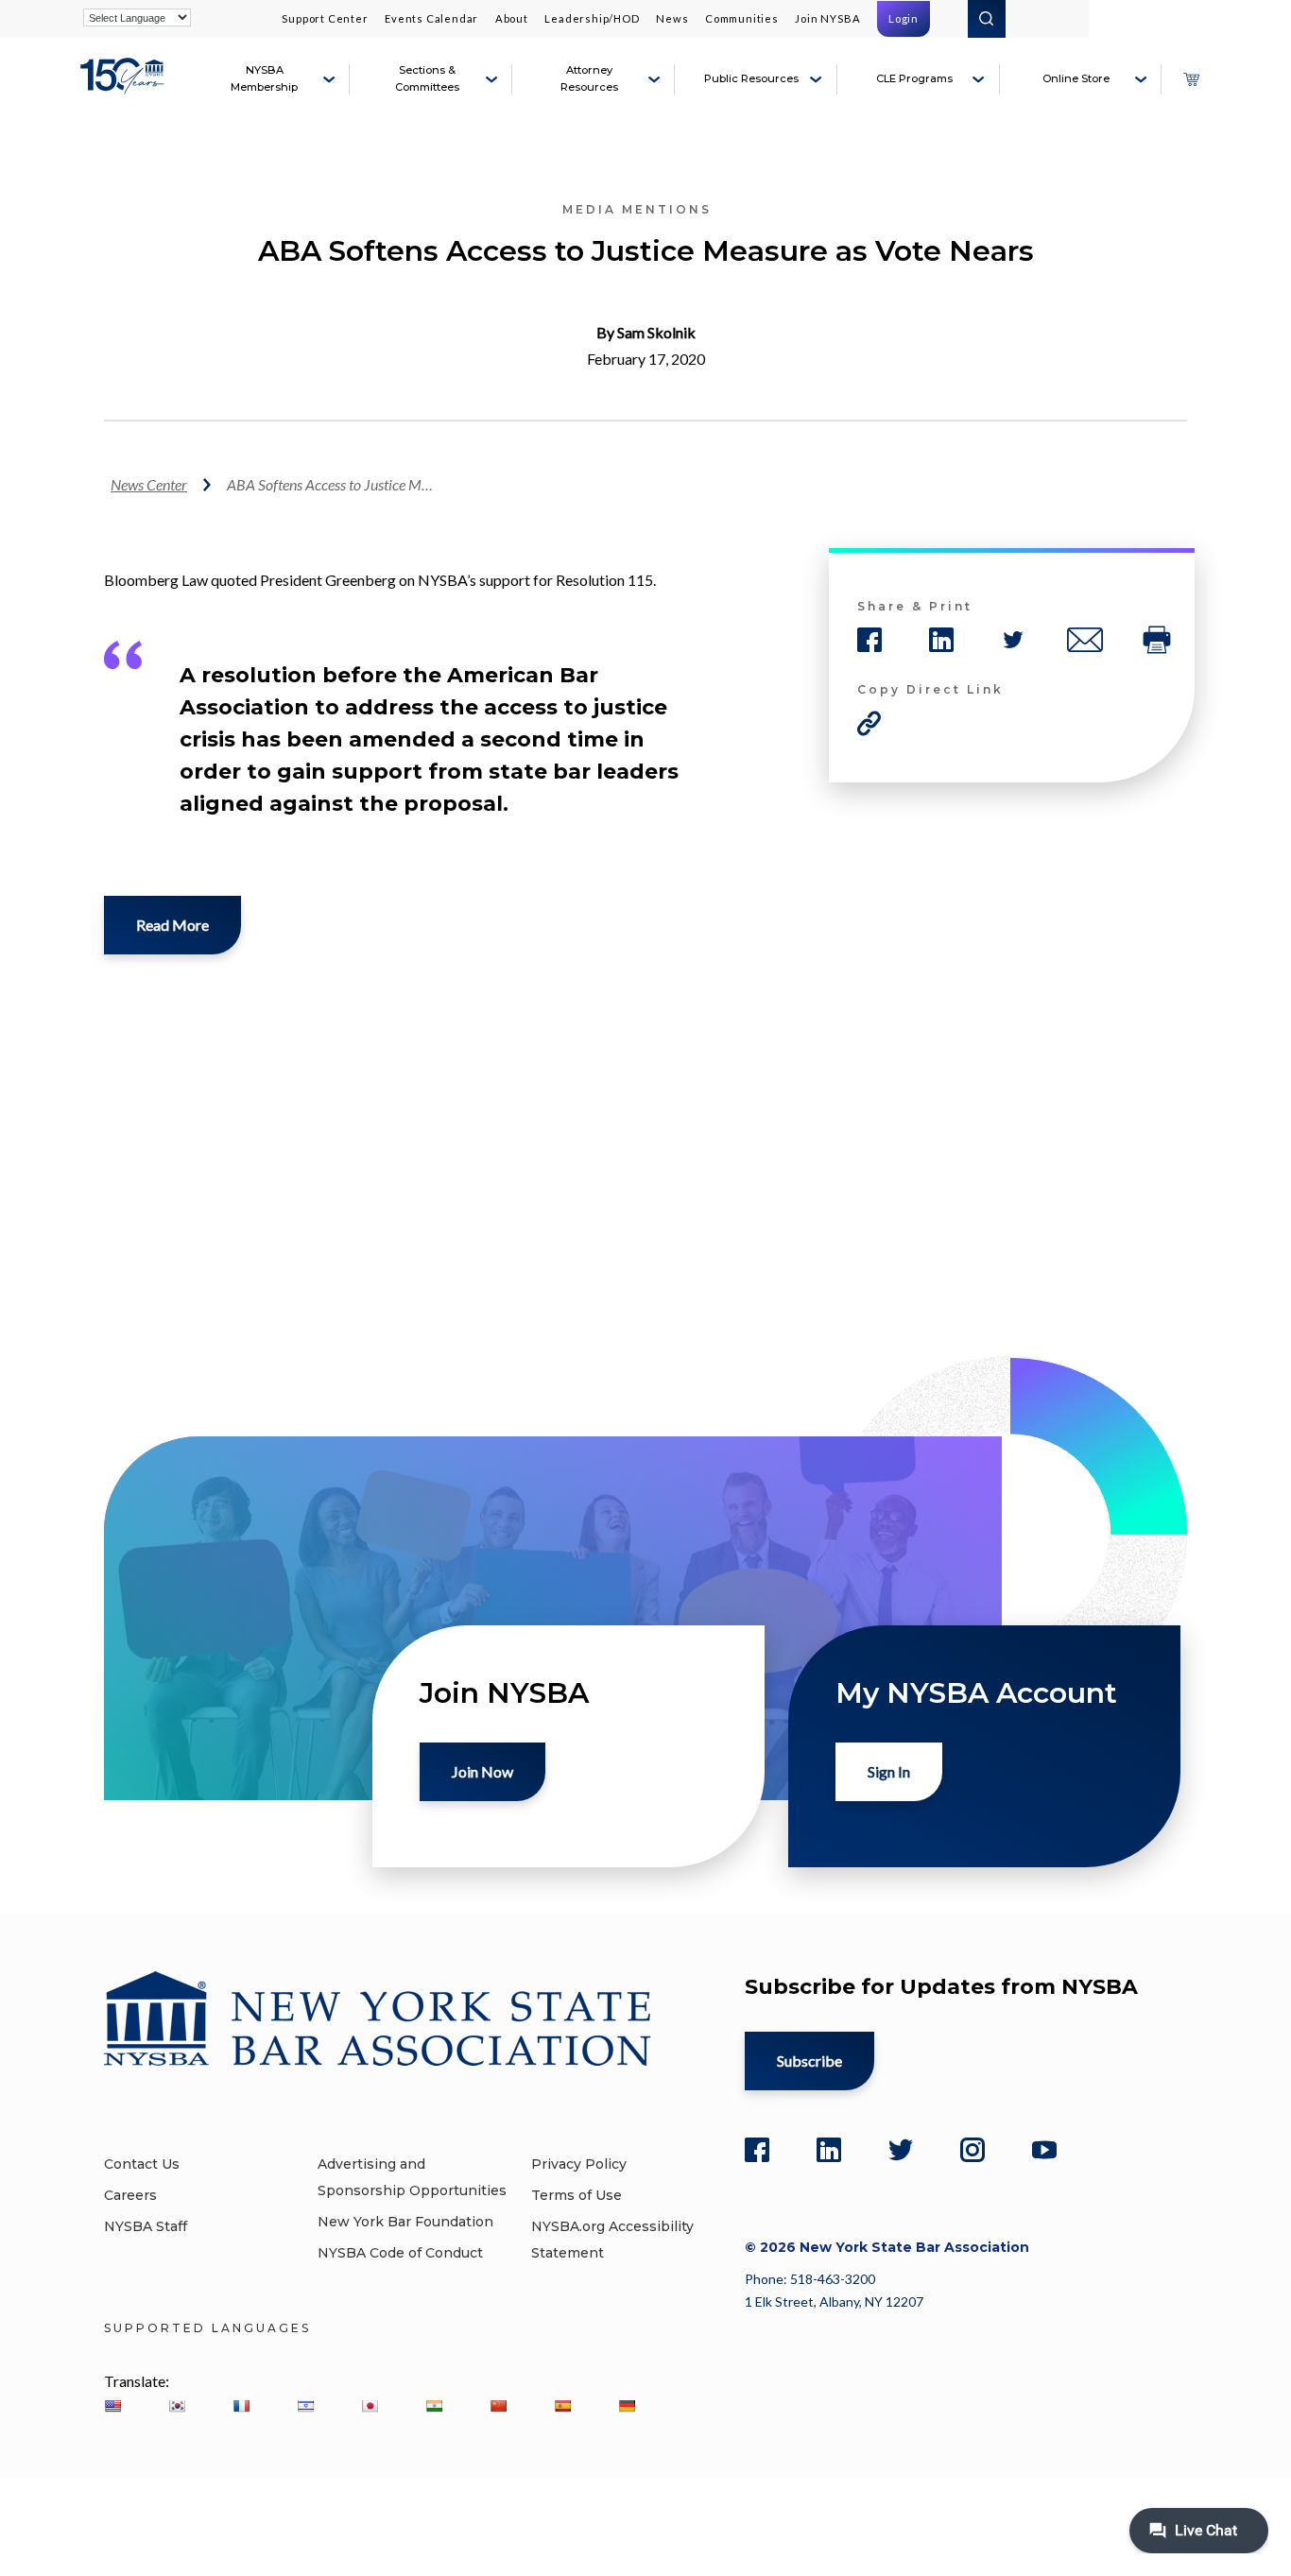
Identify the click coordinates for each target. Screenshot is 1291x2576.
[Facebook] (757, 2150)
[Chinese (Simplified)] (498, 2406)
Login (904, 18)
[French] (241, 2406)
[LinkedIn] (829, 2150)
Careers (130, 2195)
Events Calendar (431, 18)
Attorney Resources (589, 78)
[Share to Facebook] (869, 640)
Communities (742, 18)
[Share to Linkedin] (941, 640)
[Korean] (177, 2406)
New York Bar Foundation (405, 2222)
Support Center (325, 18)
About (512, 18)
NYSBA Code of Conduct (400, 2253)
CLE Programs (914, 78)
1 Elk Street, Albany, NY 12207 (834, 2301)
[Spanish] (562, 2406)
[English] (112, 2406)
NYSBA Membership (264, 78)
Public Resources (751, 78)
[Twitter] (901, 2150)
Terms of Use (577, 2195)
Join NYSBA (827, 18)
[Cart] (1191, 79)
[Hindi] (434, 2406)
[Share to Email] (1085, 640)
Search (987, 19)
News (672, 18)
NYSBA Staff (146, 2226)
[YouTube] (1044, 2150)
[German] (627, 2406)
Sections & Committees (427, 78)
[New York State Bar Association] (125, 87)
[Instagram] (973, 2150)
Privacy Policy (579, 2164)
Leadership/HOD (592, 18)
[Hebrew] (305, 2406)
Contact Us (142, 2164)
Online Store (1076, 78)
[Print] (1157, 640)
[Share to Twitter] (1013, 640)
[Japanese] (370, 2406)
